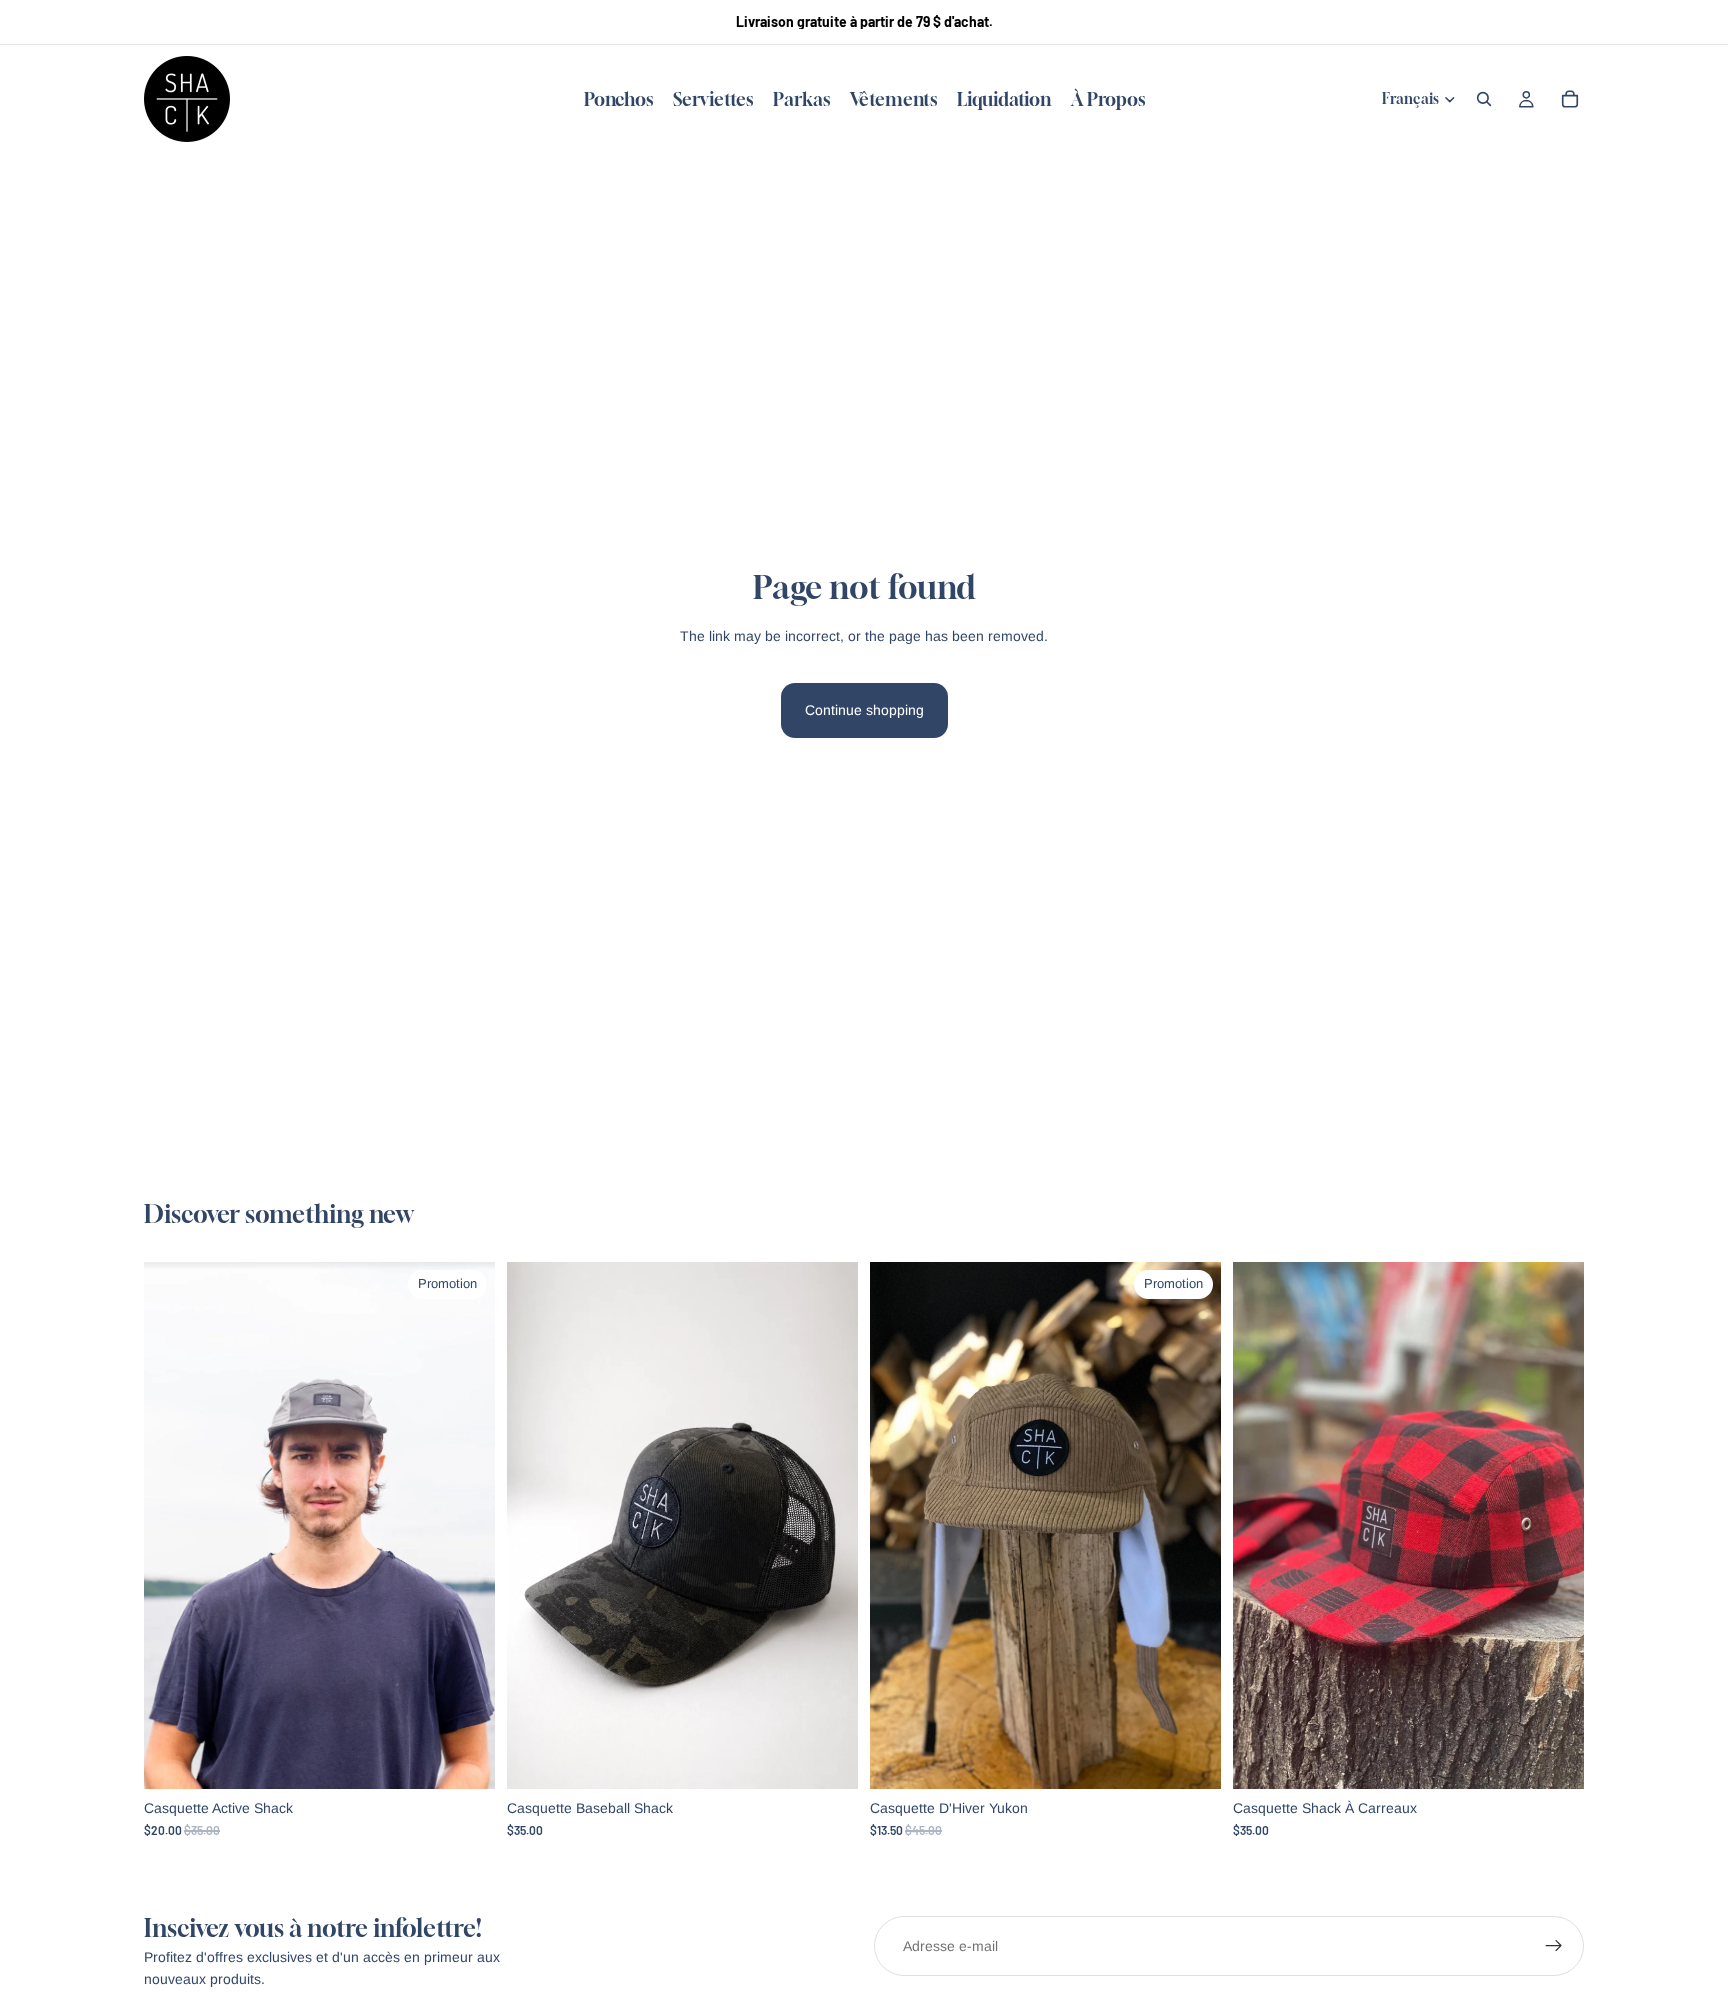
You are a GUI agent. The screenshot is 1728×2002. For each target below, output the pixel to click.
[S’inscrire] (1554, 1946)
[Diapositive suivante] (465, 1526)
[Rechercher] (1484, 99)
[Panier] (1570, 99)
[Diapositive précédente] (174, 1526)
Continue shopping (864, 710)
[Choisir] (464, 1758)
